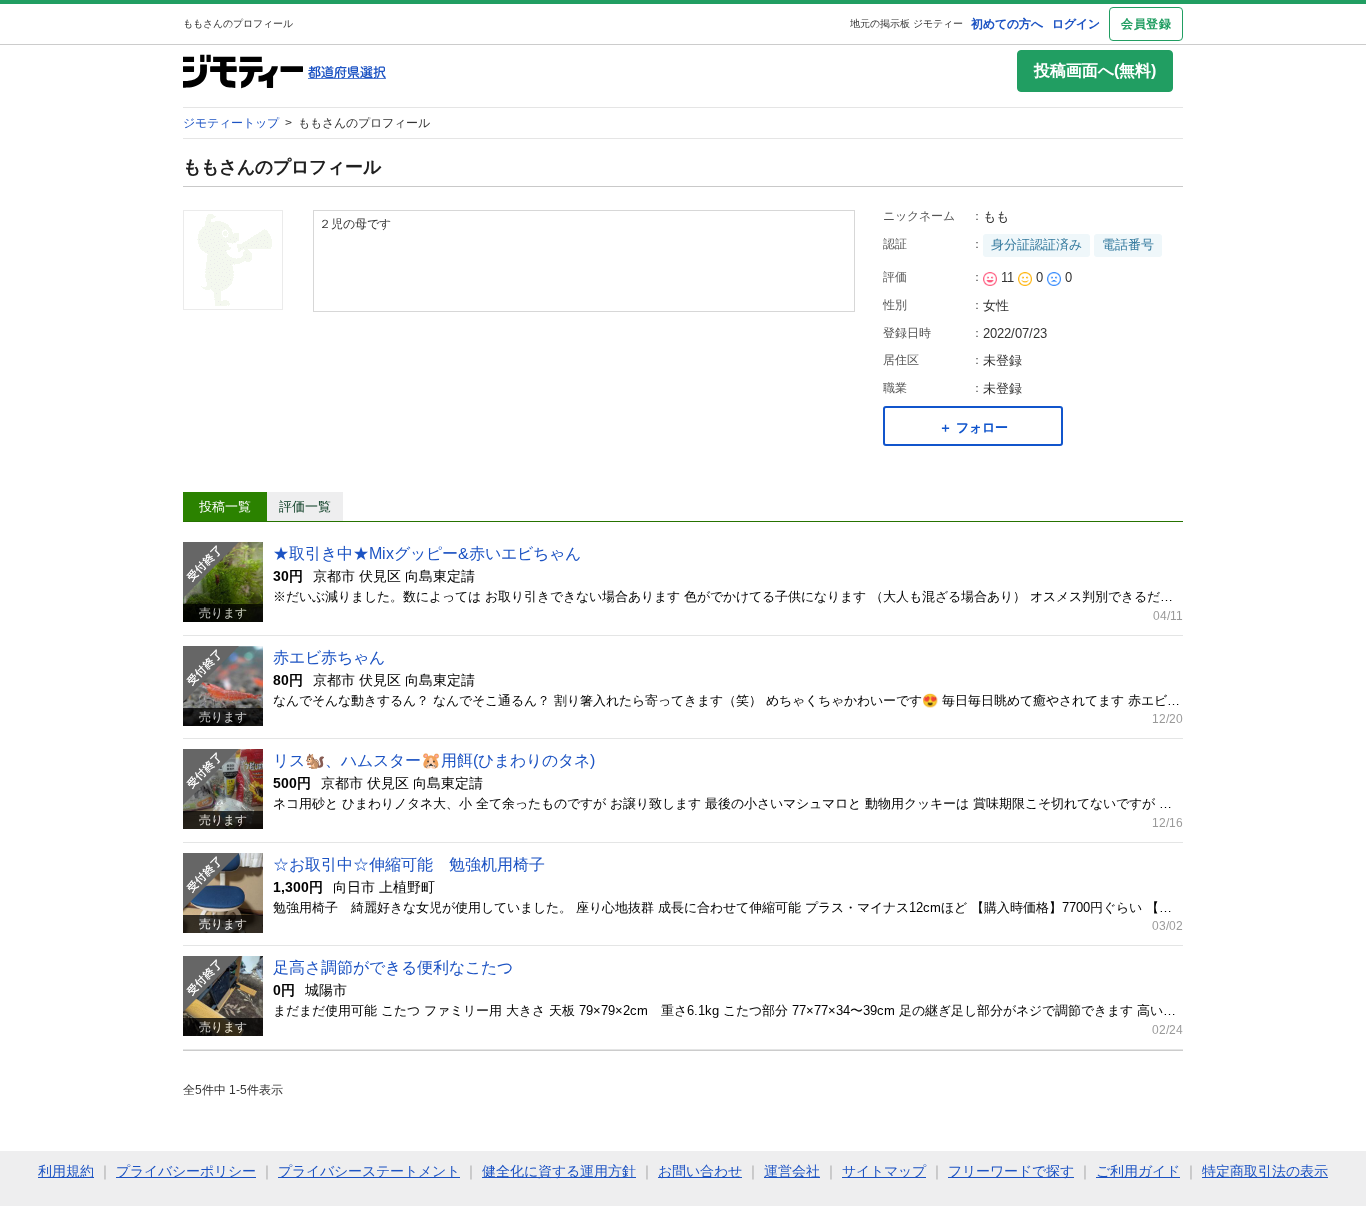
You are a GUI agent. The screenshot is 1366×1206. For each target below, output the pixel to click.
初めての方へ (1007, 24)
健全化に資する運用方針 (559, 1171)
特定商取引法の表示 (1265, 1171)
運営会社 (792, 1171)
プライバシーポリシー (186, 1171)
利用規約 (66, 1171)
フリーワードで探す (1011, 1171)
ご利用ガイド (1138, 1171)
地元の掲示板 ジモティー (906, 23)
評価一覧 (305, 506)
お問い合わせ (700, 1171)
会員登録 (1146, 24)
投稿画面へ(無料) (1095, 70)
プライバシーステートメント (369, 1171)
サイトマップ (884, 1171)
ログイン (1076, 24)
